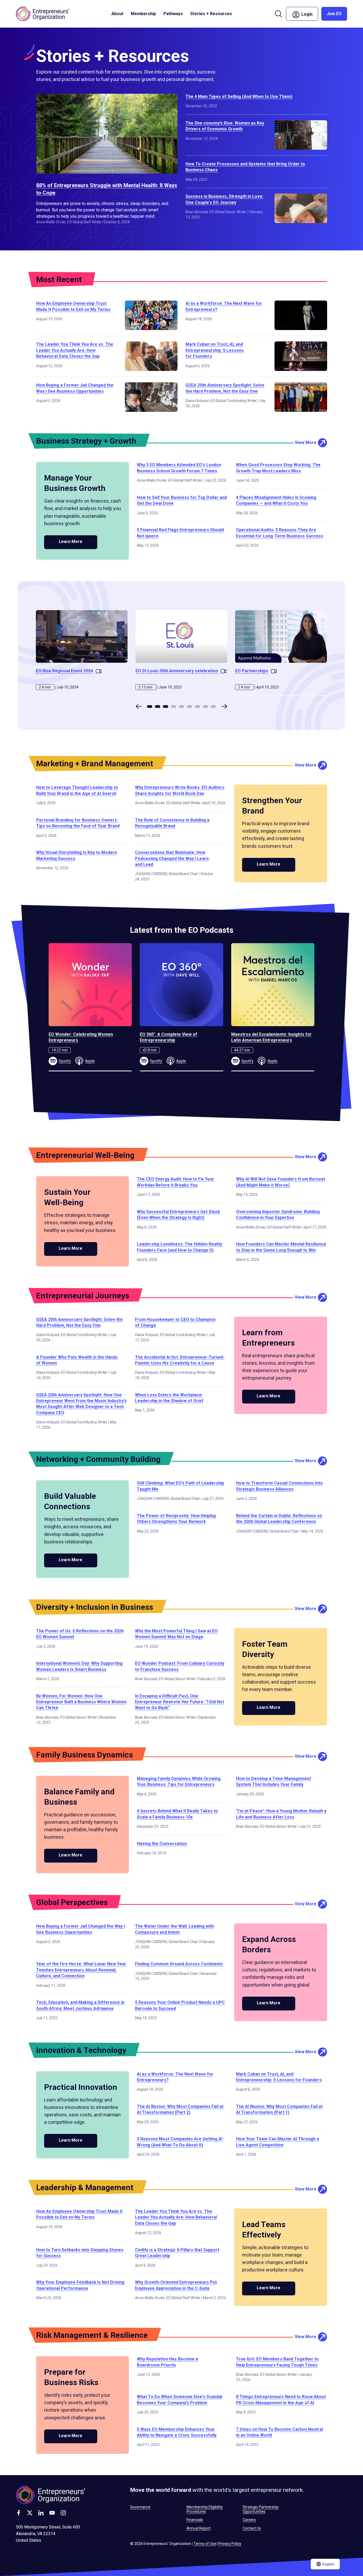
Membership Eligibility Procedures (205, 2509)
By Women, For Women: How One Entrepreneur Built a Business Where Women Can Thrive (81, 1702)
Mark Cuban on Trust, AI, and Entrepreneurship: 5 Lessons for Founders (215, 350)
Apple (90, 1061)
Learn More (71, 542)
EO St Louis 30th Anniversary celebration (177, 671)
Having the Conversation (162, 1844)
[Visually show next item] (224, 706)
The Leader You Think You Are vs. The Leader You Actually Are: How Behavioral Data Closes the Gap (75, 350)
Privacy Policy (230, 2544)
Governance (140, 2507)
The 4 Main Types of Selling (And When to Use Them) (239, 97)
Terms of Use (205, 2544)
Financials (195, 2520)
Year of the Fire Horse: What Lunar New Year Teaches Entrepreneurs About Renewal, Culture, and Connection (81, 1970)
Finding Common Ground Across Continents (179, 1964)
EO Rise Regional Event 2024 (64, 671)
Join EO (334, 14)
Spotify (65, 1061)
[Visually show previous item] (139, 706)
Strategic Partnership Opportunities (261, 2509)
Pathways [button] (173, 14)
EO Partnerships (252, 671)
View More (305, 442)
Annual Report (199, 2528)
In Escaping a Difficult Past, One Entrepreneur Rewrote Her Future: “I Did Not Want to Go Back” (180, 1702)
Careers (249, 2520)
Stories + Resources (211, 14)
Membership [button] (143, 14)
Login (309, 13)
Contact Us (252, 2528)
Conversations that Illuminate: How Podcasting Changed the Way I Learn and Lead (172, 858)
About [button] (117, 14)
